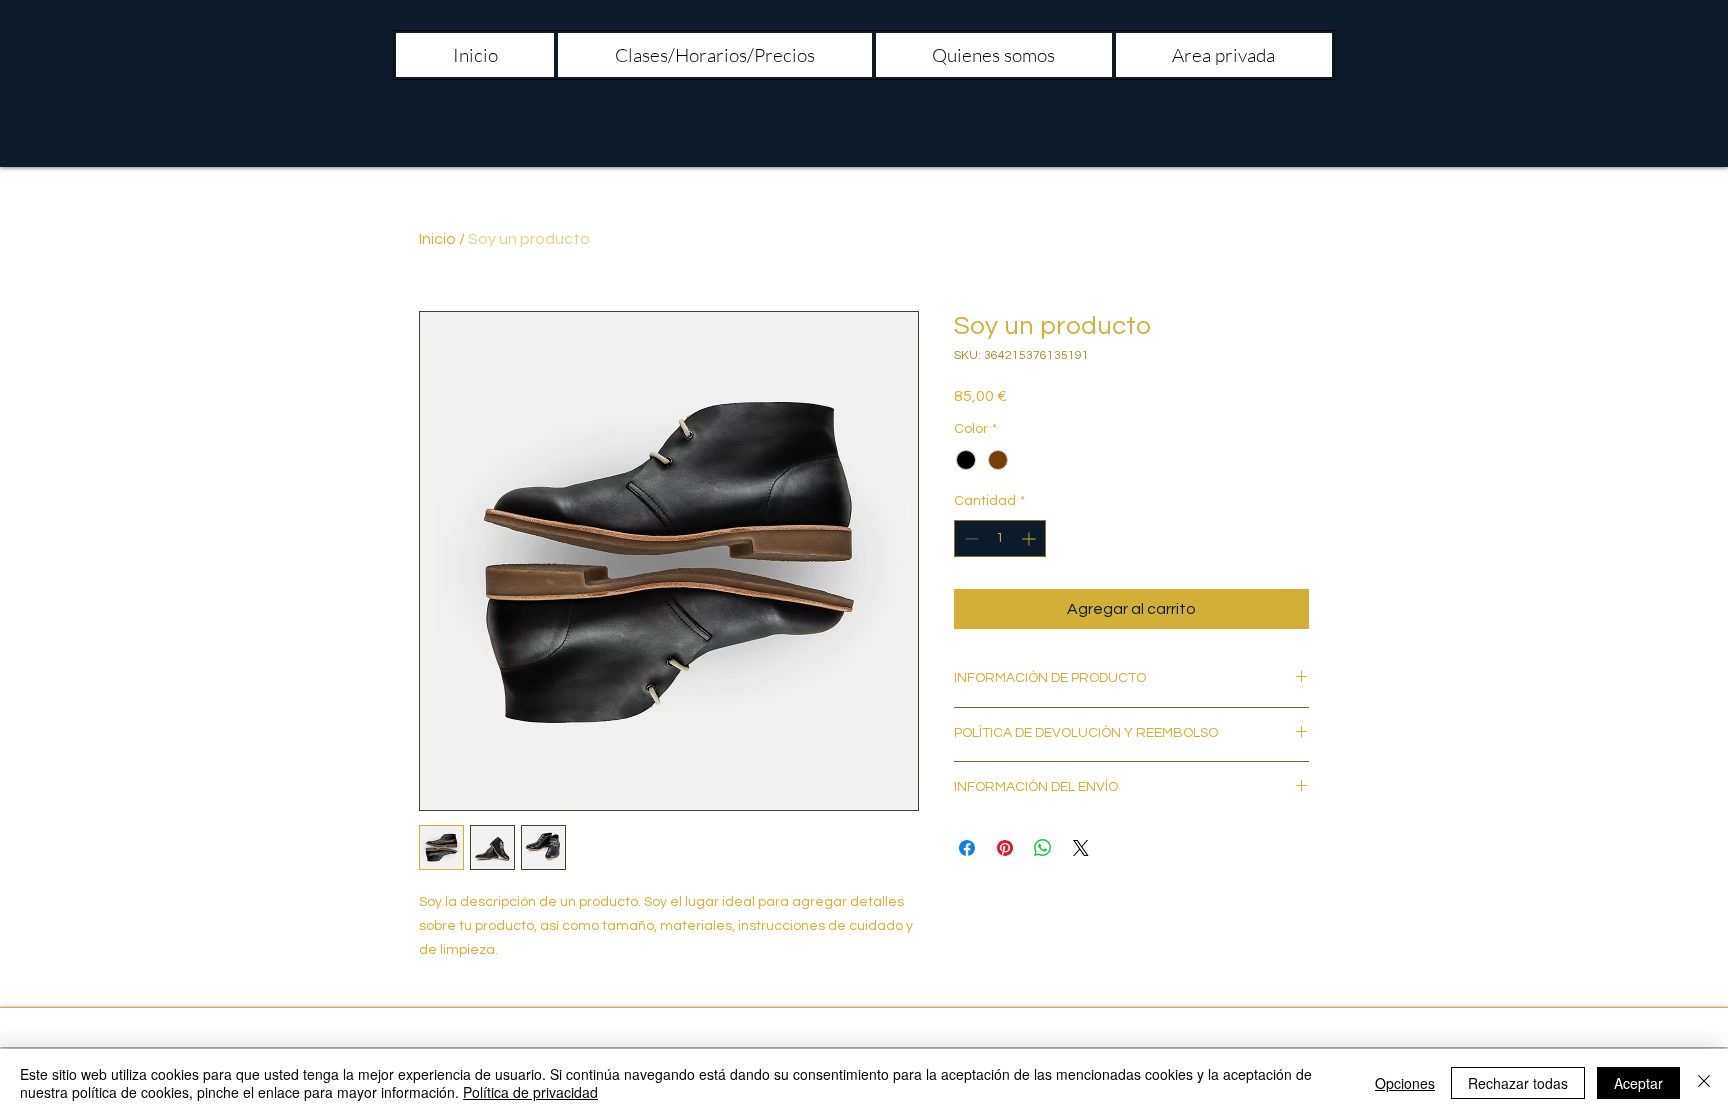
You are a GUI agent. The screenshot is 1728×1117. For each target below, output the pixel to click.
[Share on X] (1081, 848)
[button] (714, 55)
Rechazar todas (1518, 1083)
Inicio (437, 239)
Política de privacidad (530, 1092)
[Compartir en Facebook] (967, 848)
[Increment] (1030, 538)
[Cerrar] (1704, 1083)
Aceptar (1638, 1083)
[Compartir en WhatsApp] (1043, 848)
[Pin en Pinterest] (1005, 848)
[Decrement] (969, 538)
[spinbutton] (1000, 538)
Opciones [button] (1405, 1083)
